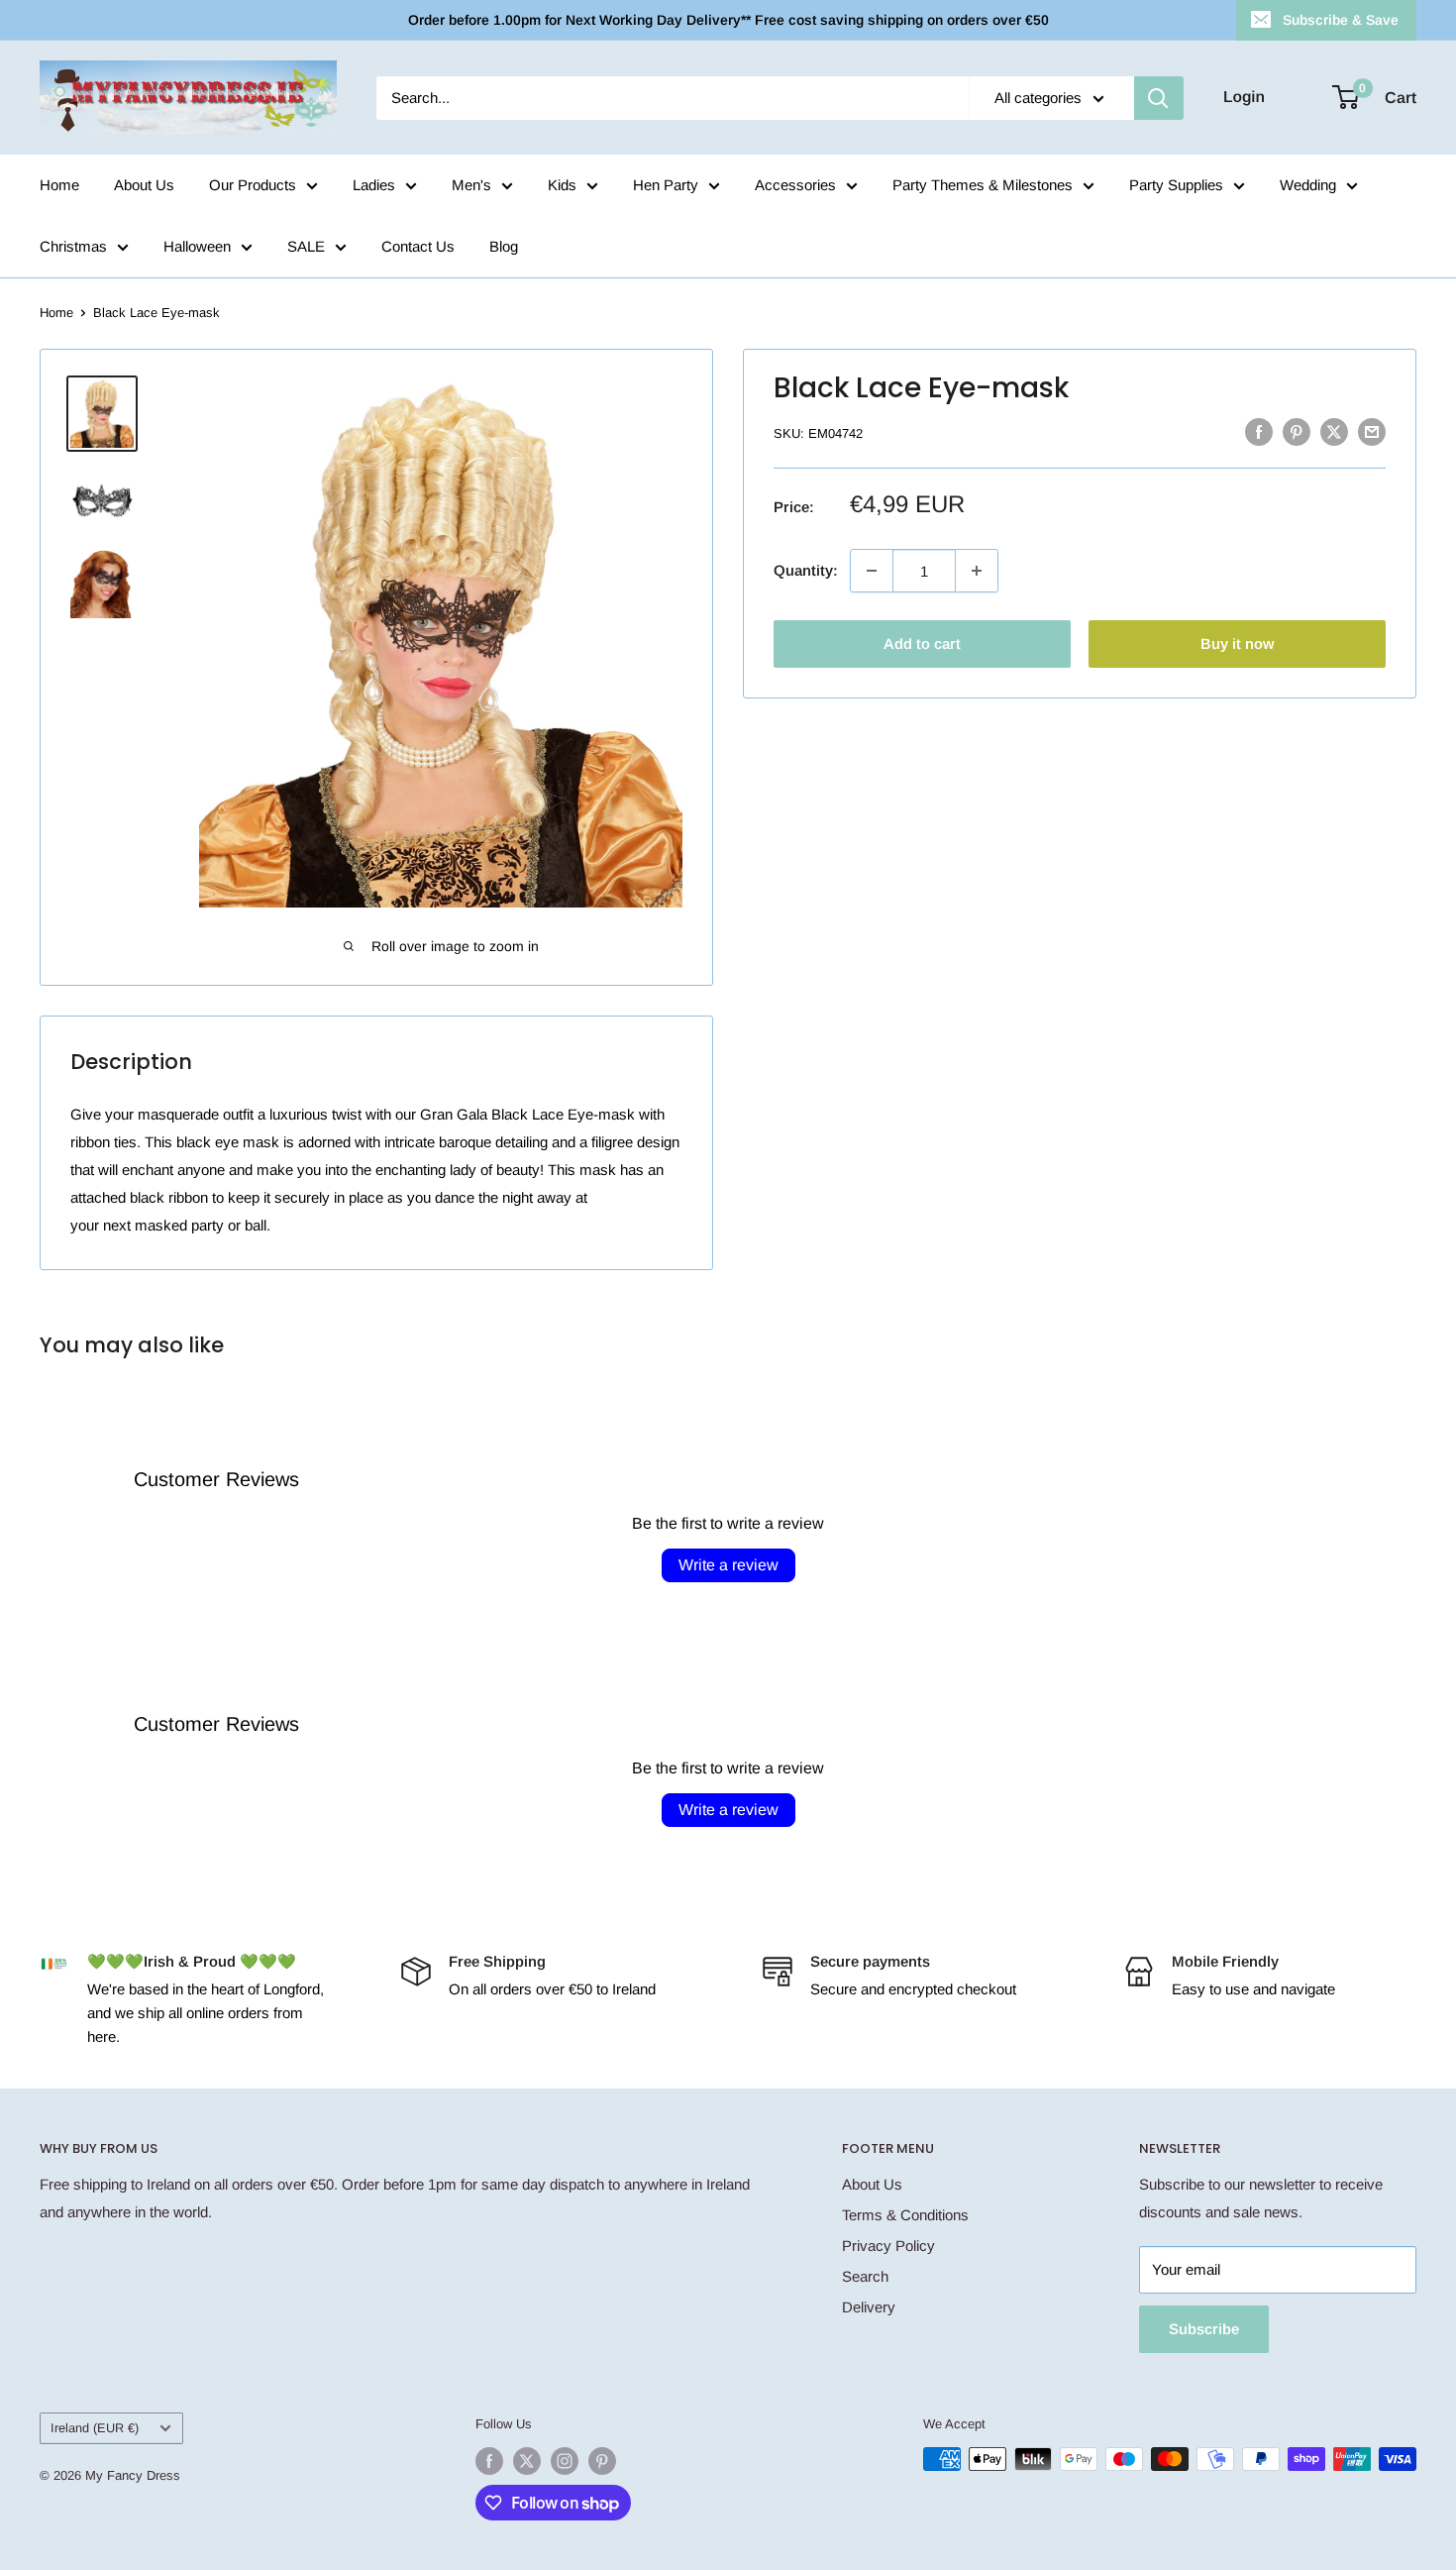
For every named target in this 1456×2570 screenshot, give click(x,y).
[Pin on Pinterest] (1297, 431)
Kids (562, 185)
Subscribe (1204, 2329)
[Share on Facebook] (1259, 431)
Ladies (374, 185)
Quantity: (806, 570)
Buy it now (1237, 643)
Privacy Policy (888, 2246)
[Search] (1159, 98)
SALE (306, 246)
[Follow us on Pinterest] (602, 2461)
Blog (504, 246)
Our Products (253, 185)
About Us (144, 185)
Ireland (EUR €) (95, 2428)
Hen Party (666, 185)
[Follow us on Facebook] (489, 2461)
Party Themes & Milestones (983, 185)
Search (865, 2276)
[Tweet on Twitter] (1334, 431)
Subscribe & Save (1341, 20)
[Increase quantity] (977, 571)
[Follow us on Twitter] (527, 2461)
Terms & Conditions (905, 2215)
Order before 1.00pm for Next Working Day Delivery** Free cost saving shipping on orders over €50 (728, 20)
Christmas (73, 246)
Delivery (869, 2307)
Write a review (728, 1565)
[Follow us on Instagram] (565, 2461)
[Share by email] (1372, 431)
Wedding (1308, 185)
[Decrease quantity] (872, 571)
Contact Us (418, 246)
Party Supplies (1176, 185)
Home (59, 185)
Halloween (197, 246)
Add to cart (922, 643)
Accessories (795, 185)
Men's (471, 185)
